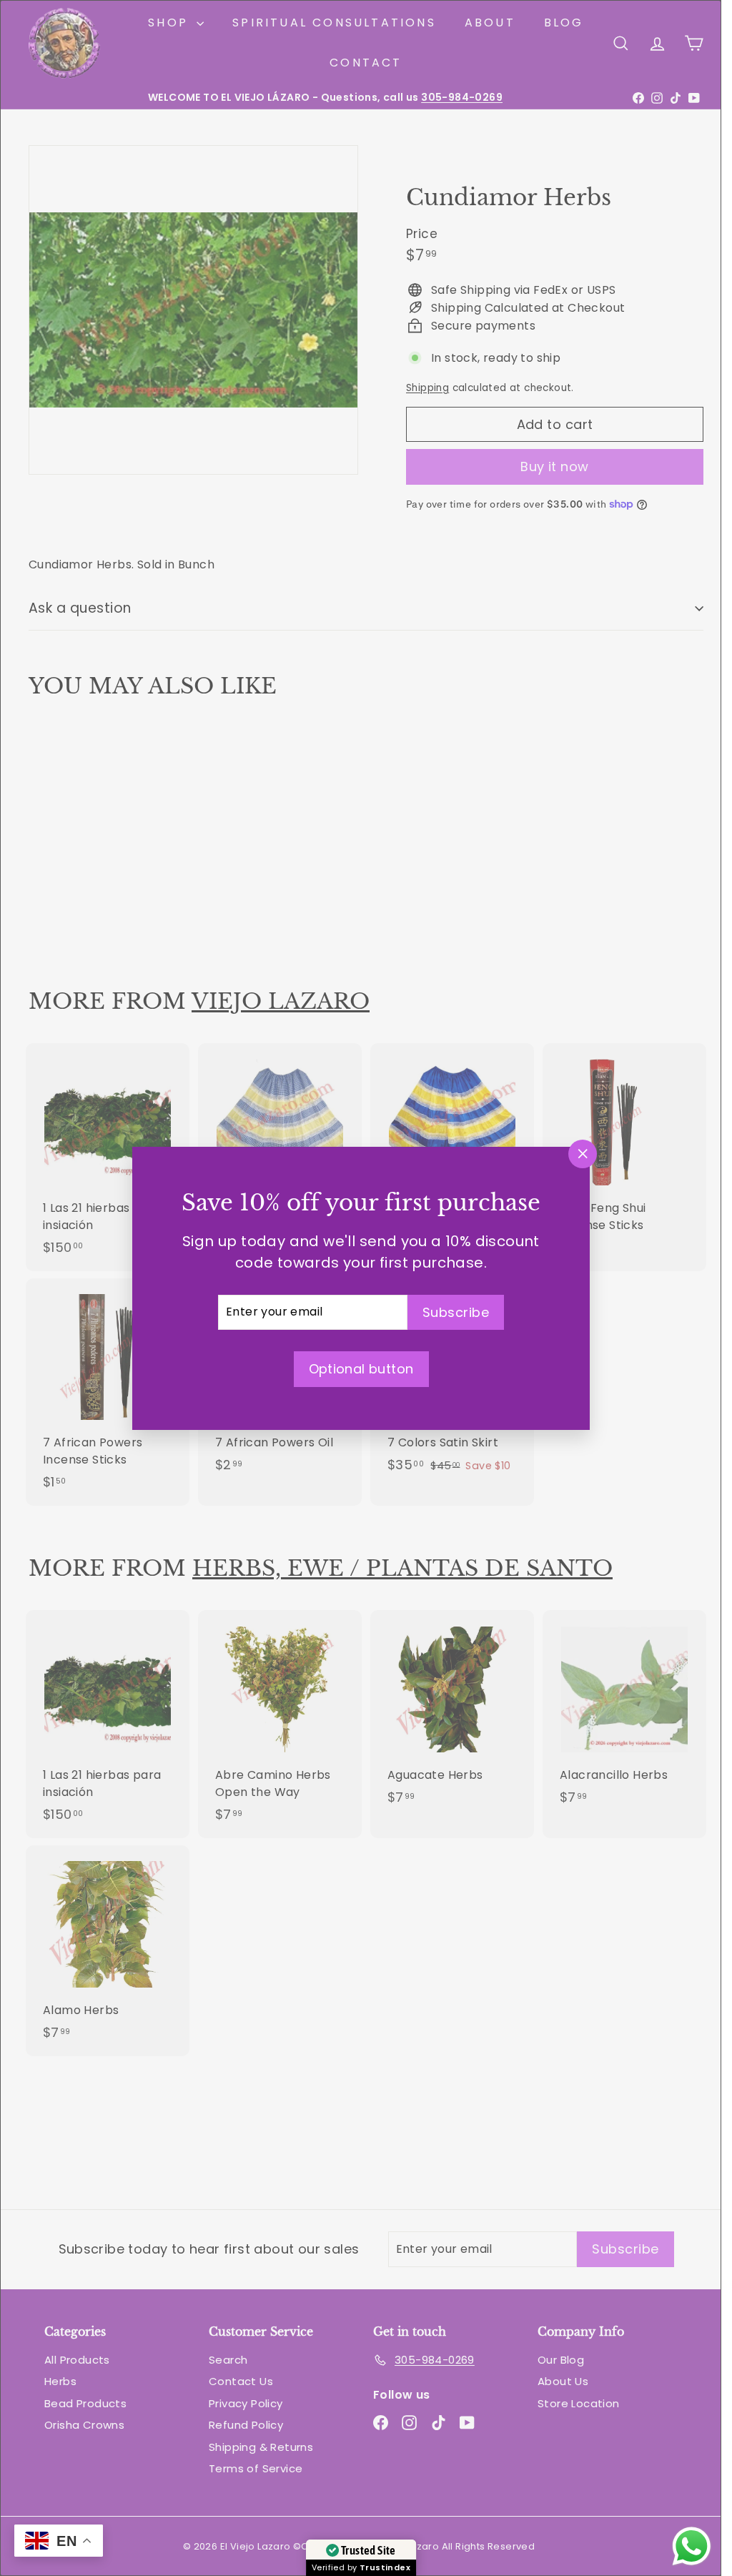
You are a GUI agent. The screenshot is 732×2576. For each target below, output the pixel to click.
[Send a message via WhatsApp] (692, 2546)
